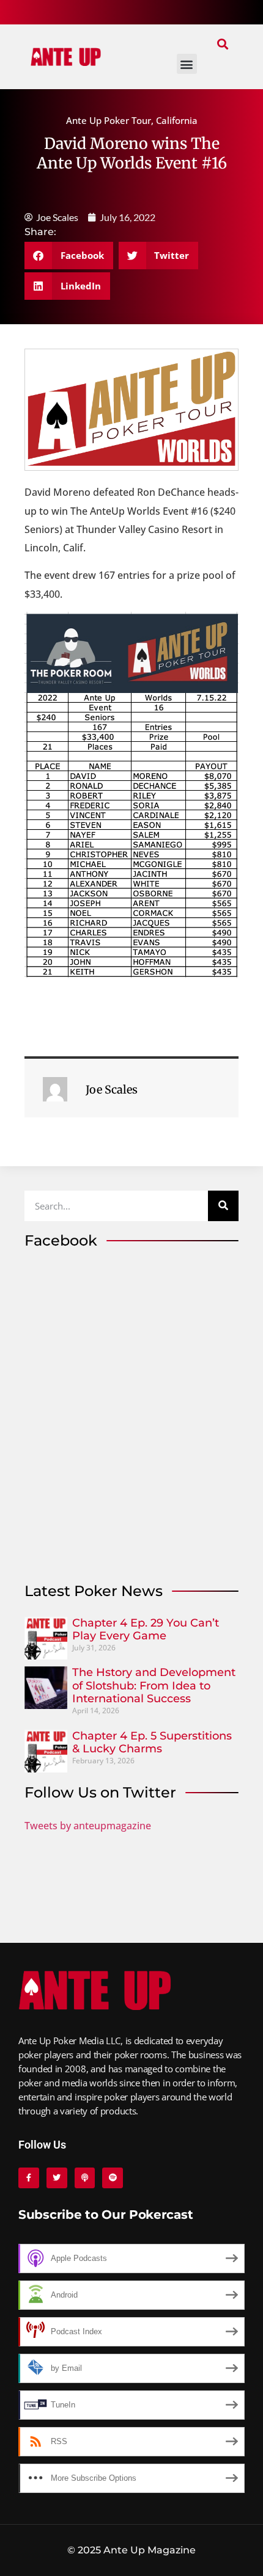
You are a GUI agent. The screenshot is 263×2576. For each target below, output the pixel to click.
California (177, 120)
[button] (222, 44)
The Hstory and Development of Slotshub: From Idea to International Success (154, 1685)
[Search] (223, 1206)
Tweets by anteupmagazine (88, 1826)
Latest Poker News (94, 1591)
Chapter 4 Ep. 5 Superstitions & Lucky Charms (152, 1743)
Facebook (61, 1240)
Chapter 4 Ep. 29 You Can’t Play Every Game (146, 1630)
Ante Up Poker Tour (109, 120)
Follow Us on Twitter (100, 1792)
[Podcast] (85, 2178)
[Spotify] (113, 2178)
